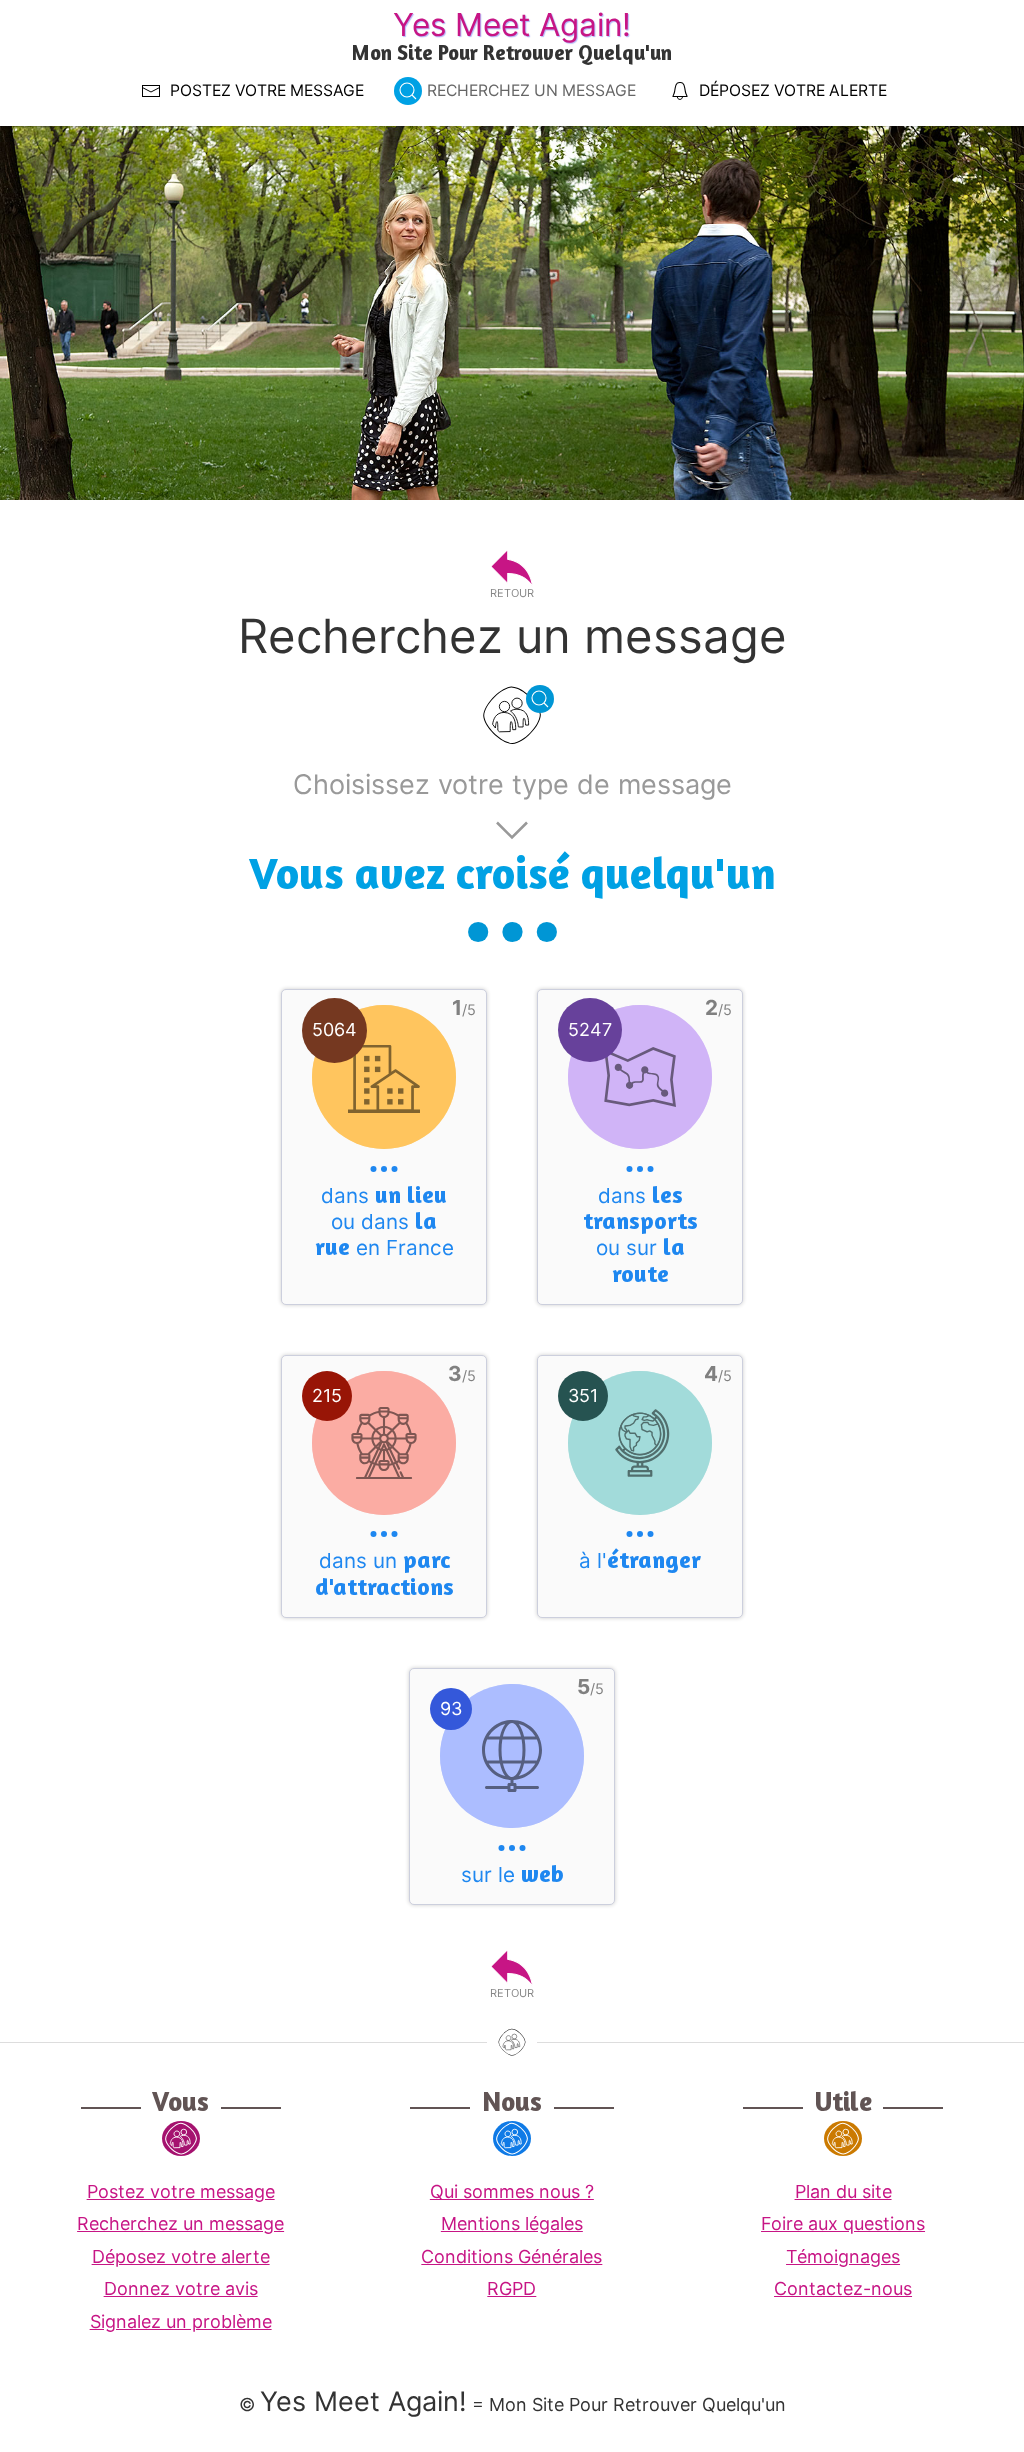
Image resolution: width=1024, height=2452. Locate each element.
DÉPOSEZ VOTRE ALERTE (793, 90)
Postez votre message (181, 2191)
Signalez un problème (181, 2321)
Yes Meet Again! (512, 24)
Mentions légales (512, 2223)
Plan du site (843, 2191)
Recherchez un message (180, 2223)
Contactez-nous (843, 2288)
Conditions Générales (511, 2256)
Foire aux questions (843, 2223)
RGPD (511, 2288)
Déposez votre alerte (181, 2256)
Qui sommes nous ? (512, 2191)
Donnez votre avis (181, 2288)
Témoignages (843, 2256)
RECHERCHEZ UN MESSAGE (531, 90)
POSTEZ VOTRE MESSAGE (267, 90)
